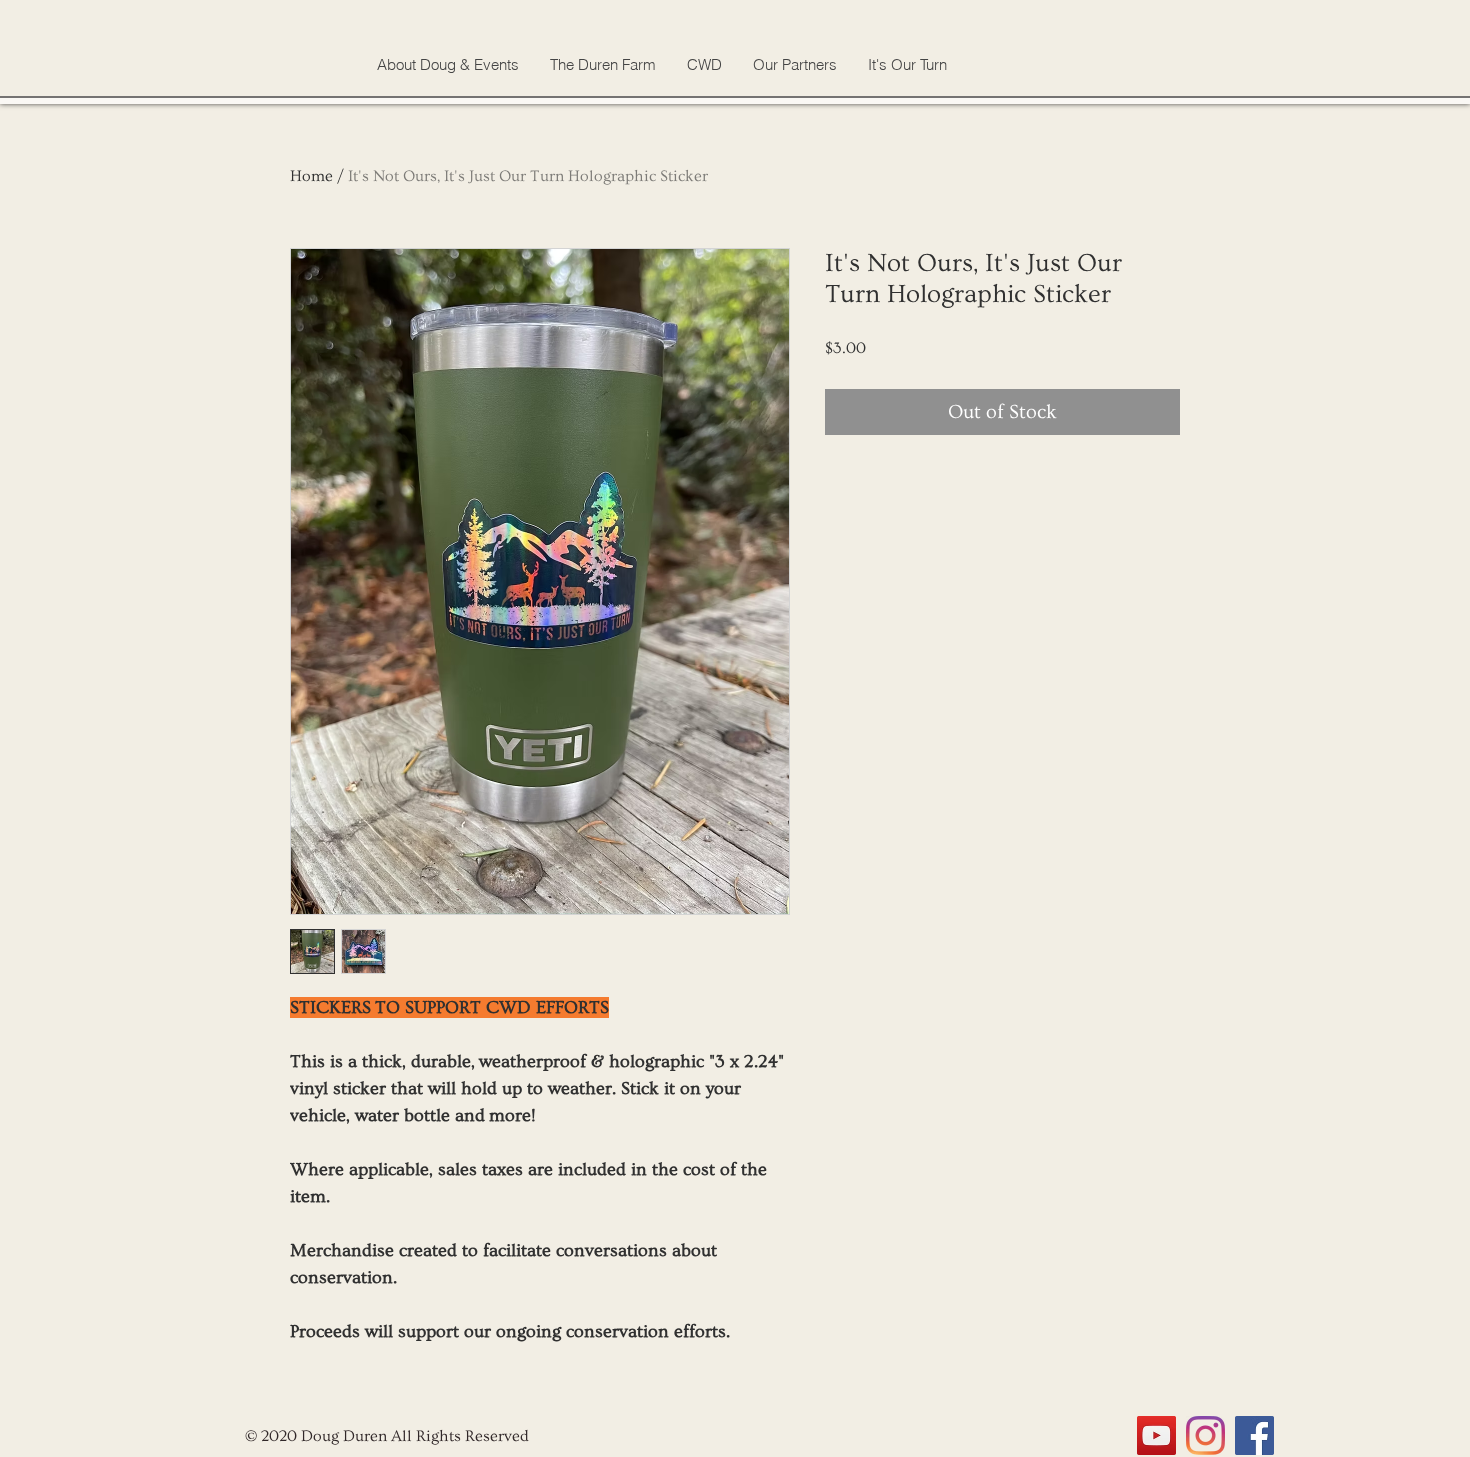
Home (311, 176)
